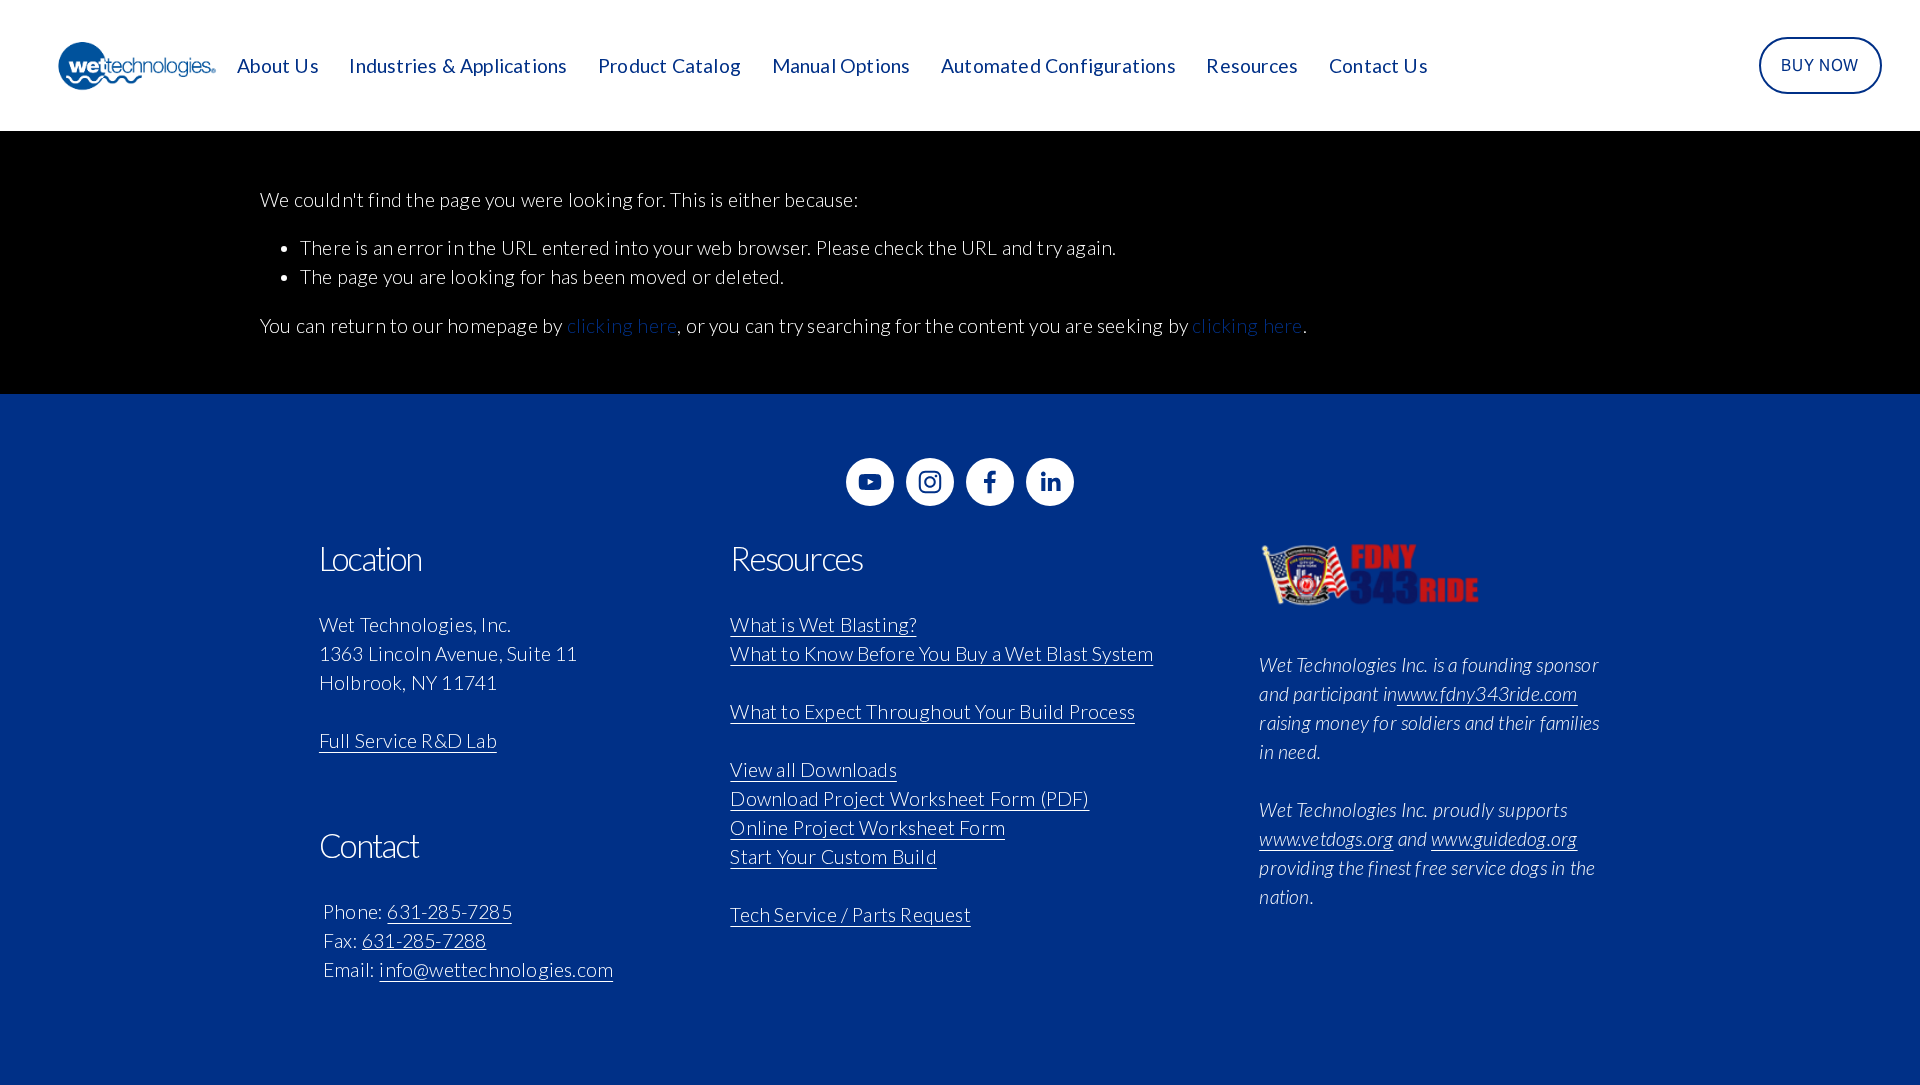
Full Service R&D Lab (408, 740)
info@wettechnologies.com (496, 969)
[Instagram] (930, 482)
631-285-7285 (449, 911)
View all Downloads (813, 769)
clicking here (622, 325)
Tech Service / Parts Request (850, 914)
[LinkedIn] (1050, 482)
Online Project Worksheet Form (867, 827)
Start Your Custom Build (833, 856)
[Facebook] (990, 482)
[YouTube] (870, 482)
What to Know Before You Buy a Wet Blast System (941, 653)
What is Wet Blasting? (823, 624)
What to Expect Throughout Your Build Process (932, 711)
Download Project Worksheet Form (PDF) (909, 798)
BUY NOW (1819, 65)
